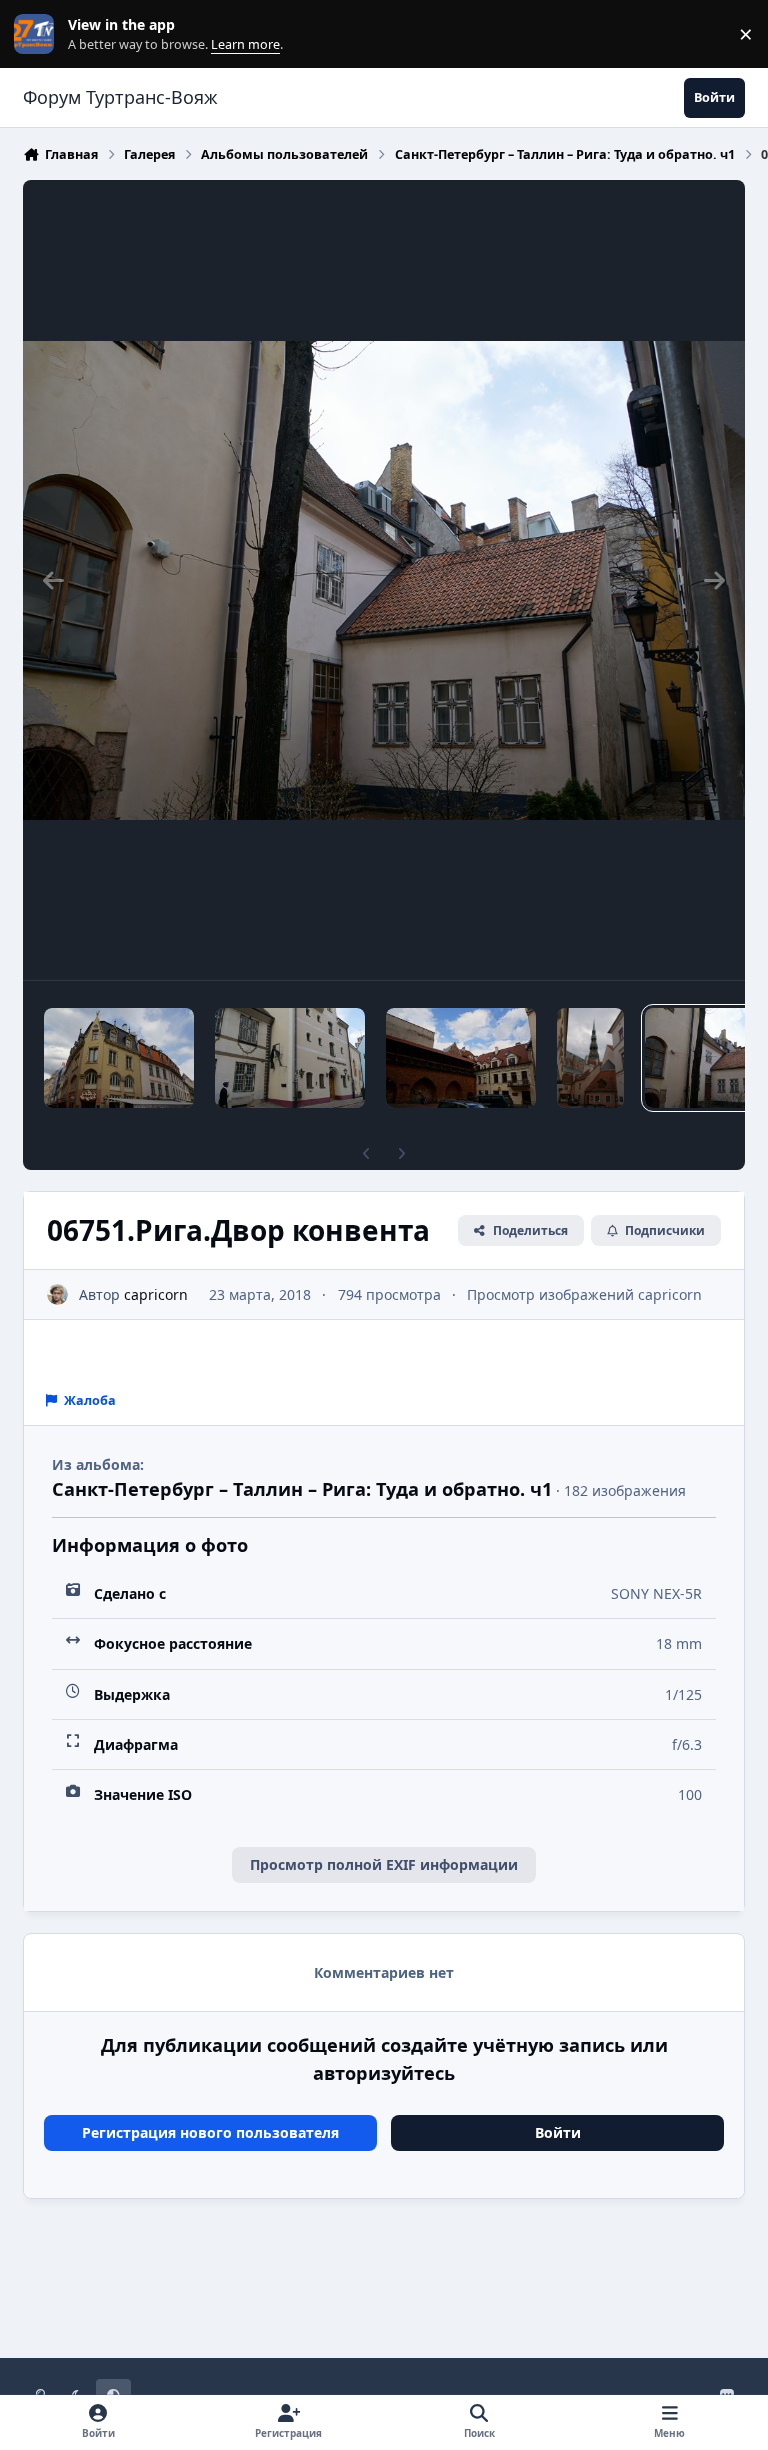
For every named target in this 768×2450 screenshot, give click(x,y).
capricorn (156, 1294)
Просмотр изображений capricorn (584, 1294)
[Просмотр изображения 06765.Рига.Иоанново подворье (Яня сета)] (461, 1058)
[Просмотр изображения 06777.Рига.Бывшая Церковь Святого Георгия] (290, 1058)
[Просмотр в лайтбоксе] (384, 580)
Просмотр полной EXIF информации (384, 1864)
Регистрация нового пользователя (210, 2132)
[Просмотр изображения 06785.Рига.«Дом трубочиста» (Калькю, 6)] (119, 1058)
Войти (558, 2132)
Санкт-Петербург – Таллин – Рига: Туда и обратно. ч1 (302, 1489)
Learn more (38, 34)
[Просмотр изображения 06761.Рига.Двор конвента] (590, 1058)
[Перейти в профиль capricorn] (57, 1294)
